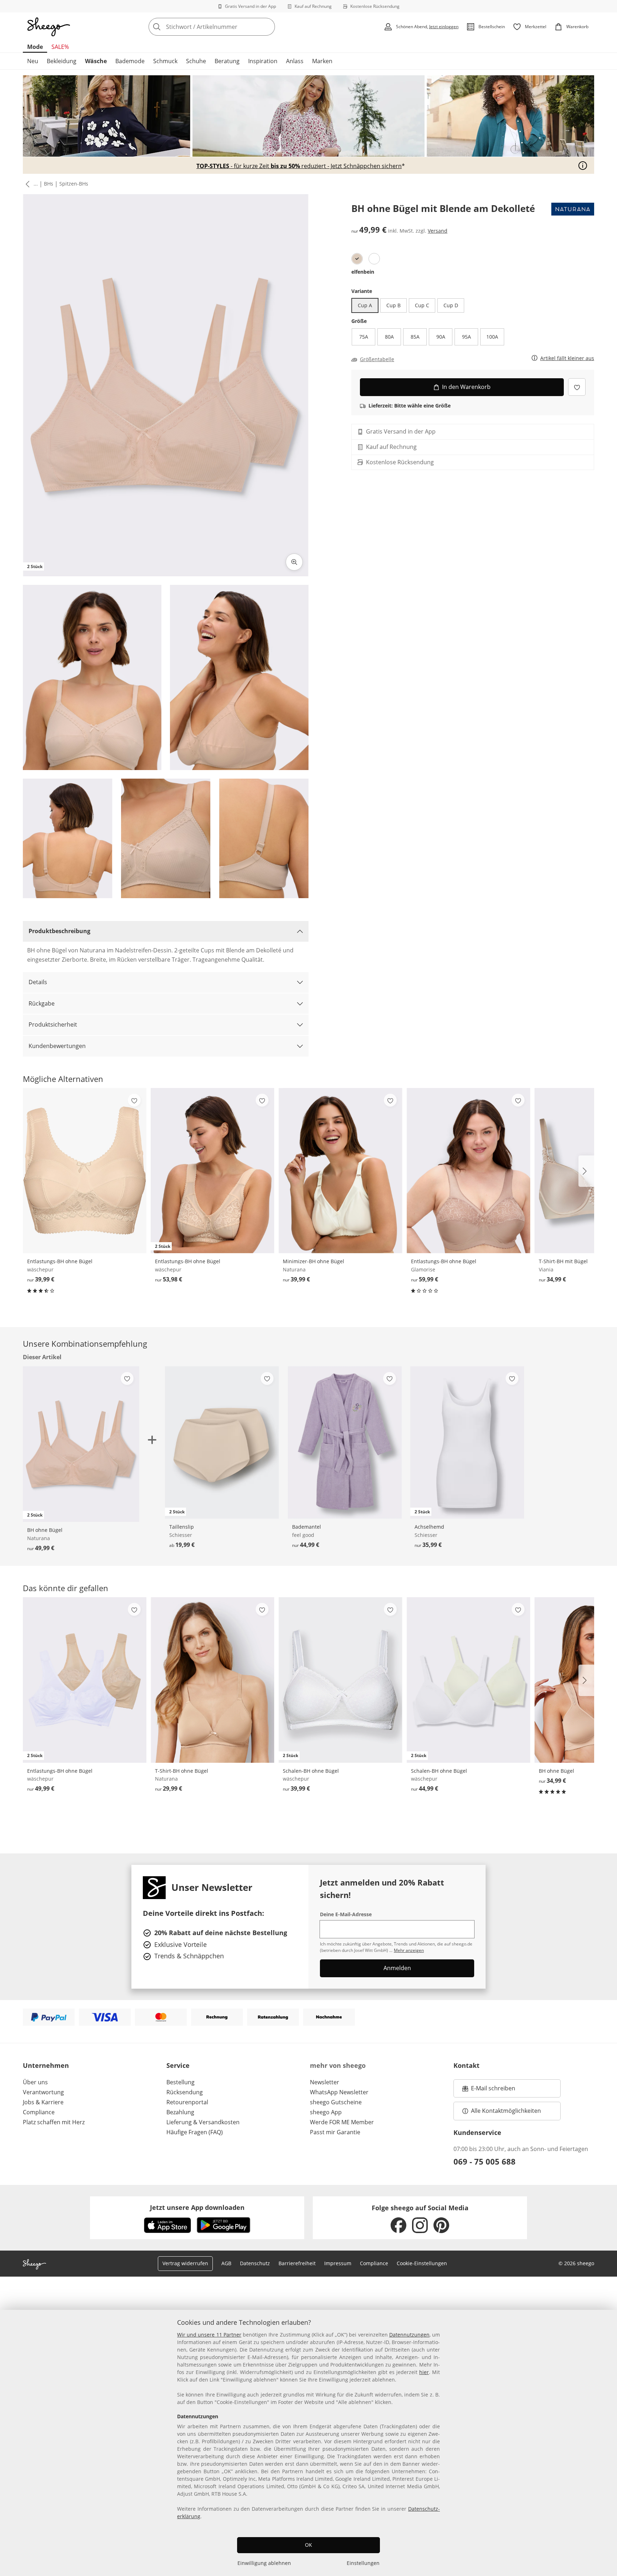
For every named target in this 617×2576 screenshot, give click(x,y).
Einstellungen (363, 2563)
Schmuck (165, 61)
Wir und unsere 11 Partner (209, 2335)
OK (308, 2545)
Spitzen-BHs (74, 184)
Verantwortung (43, 2092)
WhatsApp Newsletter (339, 2092)
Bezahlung (180, 2112)
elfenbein (363, 272)
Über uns (35, 2082)
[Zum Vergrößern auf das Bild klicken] (294, 562)
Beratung (227, 61)
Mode (35, 47)
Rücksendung (185, 2092)
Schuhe (196, 61)
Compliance (39, 2112)
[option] (357, 259)
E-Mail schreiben (489, 2090)
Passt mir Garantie (335, 2132)
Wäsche (96, 61)
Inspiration (263, 61)
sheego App (326, 2112)
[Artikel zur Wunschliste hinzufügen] (577, 387)
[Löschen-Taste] (267, 27)
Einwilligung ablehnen (264, 2563)
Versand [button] (438, 231)
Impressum (338, 2263)
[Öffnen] (583, 166)
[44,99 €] (345, 1443)
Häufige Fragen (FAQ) (195, 2132)
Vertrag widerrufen (185, 2263)
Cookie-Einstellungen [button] (422, 2263)
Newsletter (325, 2082)
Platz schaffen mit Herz (54, 2122)
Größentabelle (377, 359)
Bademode (130, 61)
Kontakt (466, 2065)
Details (38, 982)
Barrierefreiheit (297, 2263)
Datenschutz (255, 2263)
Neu (33, 61)
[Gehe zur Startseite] (49, 27)
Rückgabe (42, 1003)
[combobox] (227, 27)
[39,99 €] (85, 1171)
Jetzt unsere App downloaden (197, 2207)
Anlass (295, 61)
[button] (26, 184)
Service (178, 2065)
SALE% (60, 47)
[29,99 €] (212, 1680)
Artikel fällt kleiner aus (567, 358)
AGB (226, 2263)
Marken (322, 61)
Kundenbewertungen (57, 1046)
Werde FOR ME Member (342, 2122)
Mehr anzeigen (409, 1950)
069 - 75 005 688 (485, 2161)
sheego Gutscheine (336, 2102)
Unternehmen (46, 2065)
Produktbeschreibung (59, 931)
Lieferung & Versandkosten (203, 2122)
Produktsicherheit (53, 1024)
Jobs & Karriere (43, 2102)
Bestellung (180, 2082)
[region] (308, 2443)
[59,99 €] (468, 1171)
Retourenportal (187, 2102)
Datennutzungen (409, 2335)
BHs (49, 184)
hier (424, 2372)
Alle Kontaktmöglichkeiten (506, 2111)
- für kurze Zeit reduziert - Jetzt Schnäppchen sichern (299, 166)
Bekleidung (62, 61)
